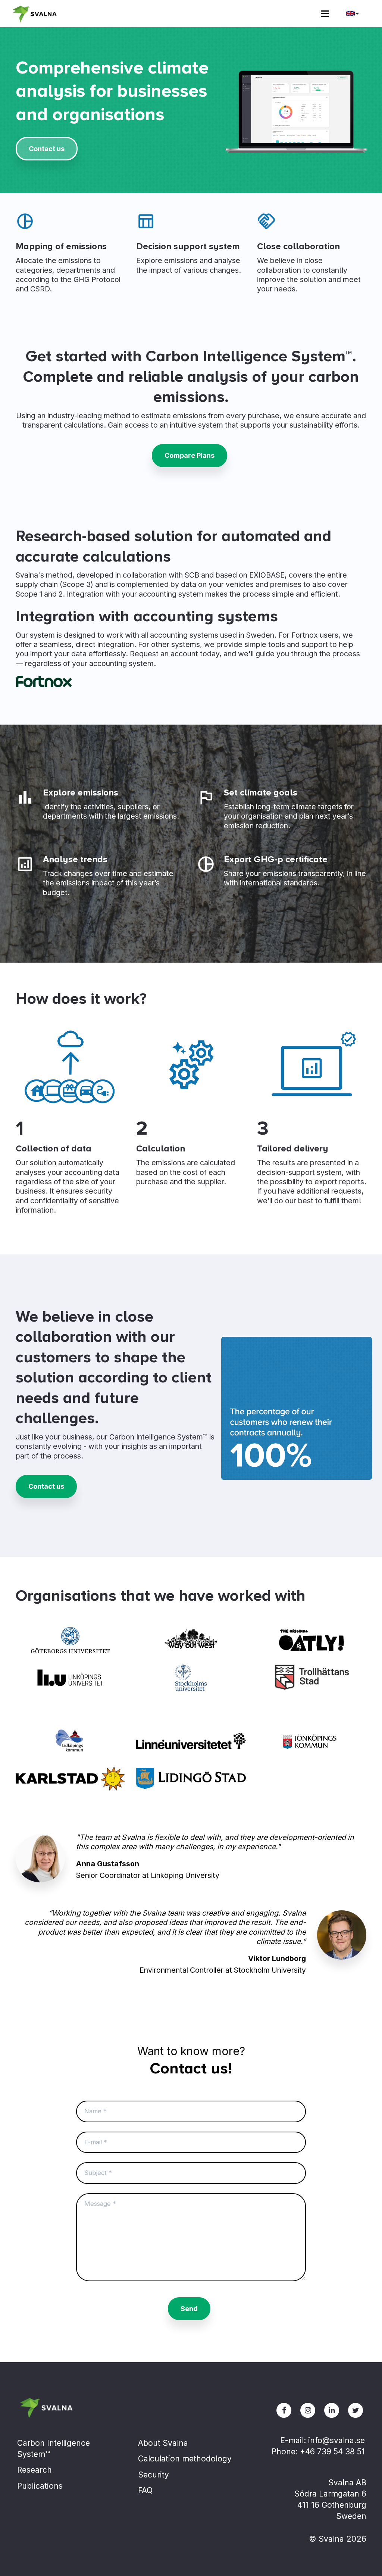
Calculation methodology (185, 2459)
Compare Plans (190, 455)
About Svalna (163, 2443)
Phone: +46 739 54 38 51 (318, 2452)
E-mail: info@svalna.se (322, 2440)
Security (154, 2475)
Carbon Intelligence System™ (54, 2449)
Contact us (47, 149)
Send (189, 2309)
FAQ (145, 2490)
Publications (40, 2486)
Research (35, 2470)
